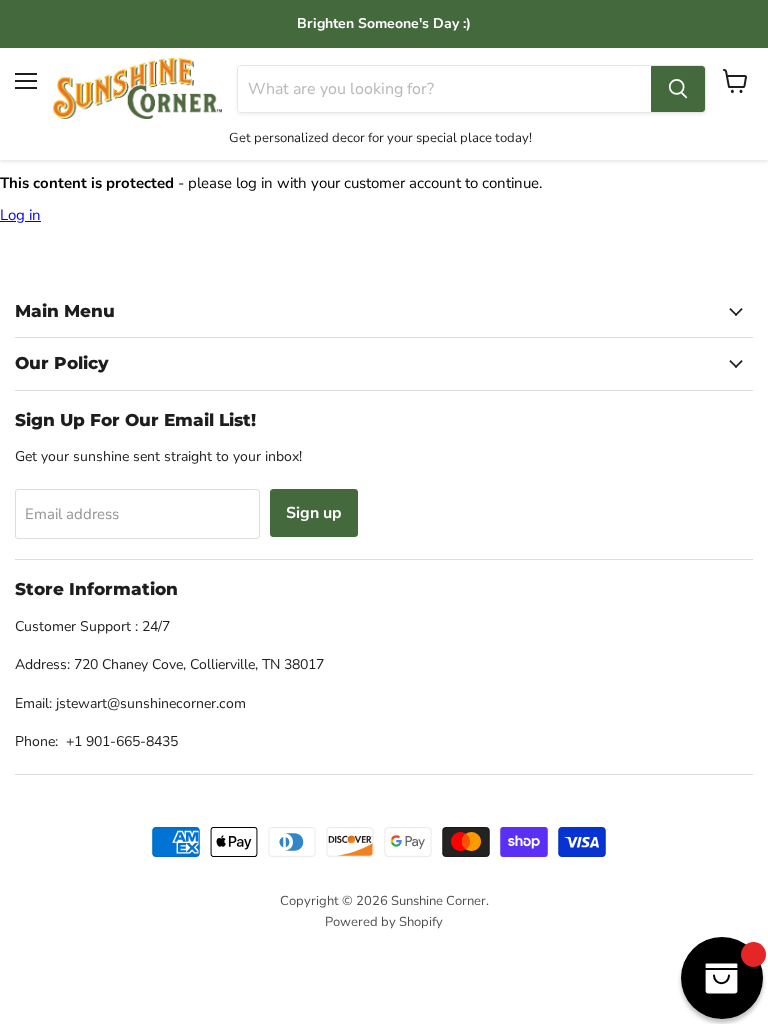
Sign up (314, 513)
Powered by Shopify (384, 922)
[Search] (678, 89)
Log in (20, 215)
